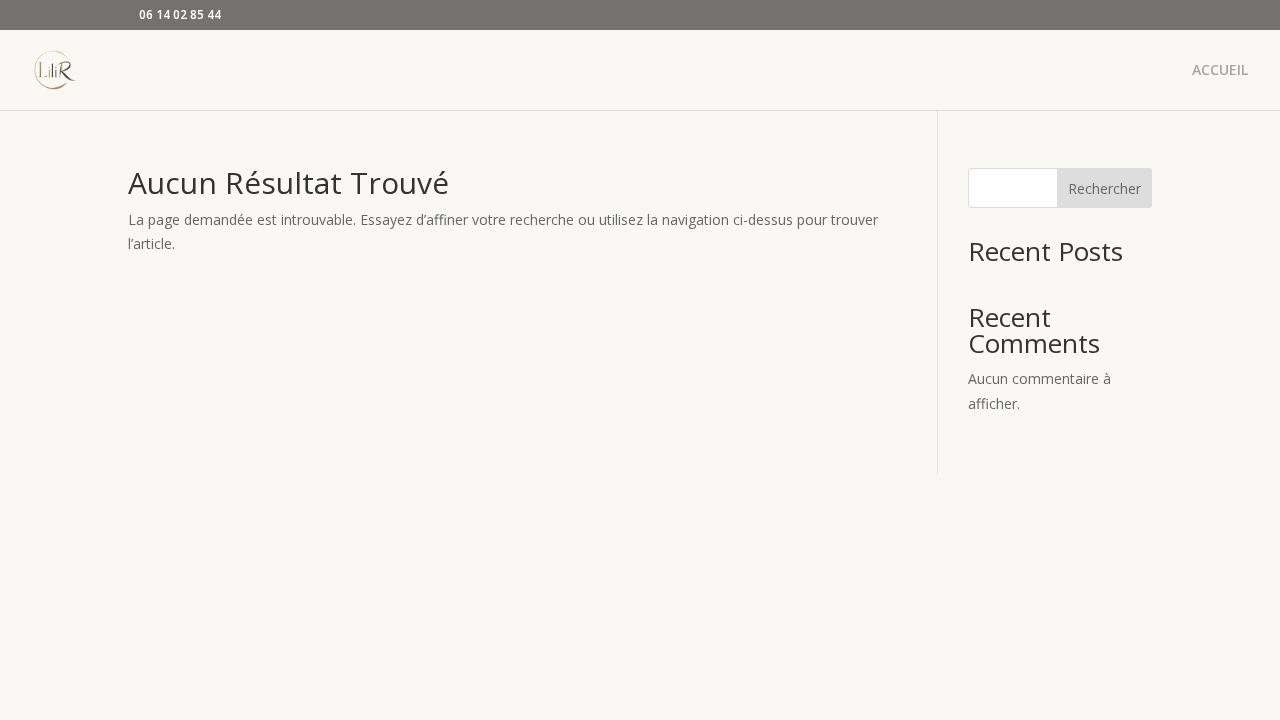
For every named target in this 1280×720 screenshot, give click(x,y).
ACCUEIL (1220, 71)
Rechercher (1104, 188)
